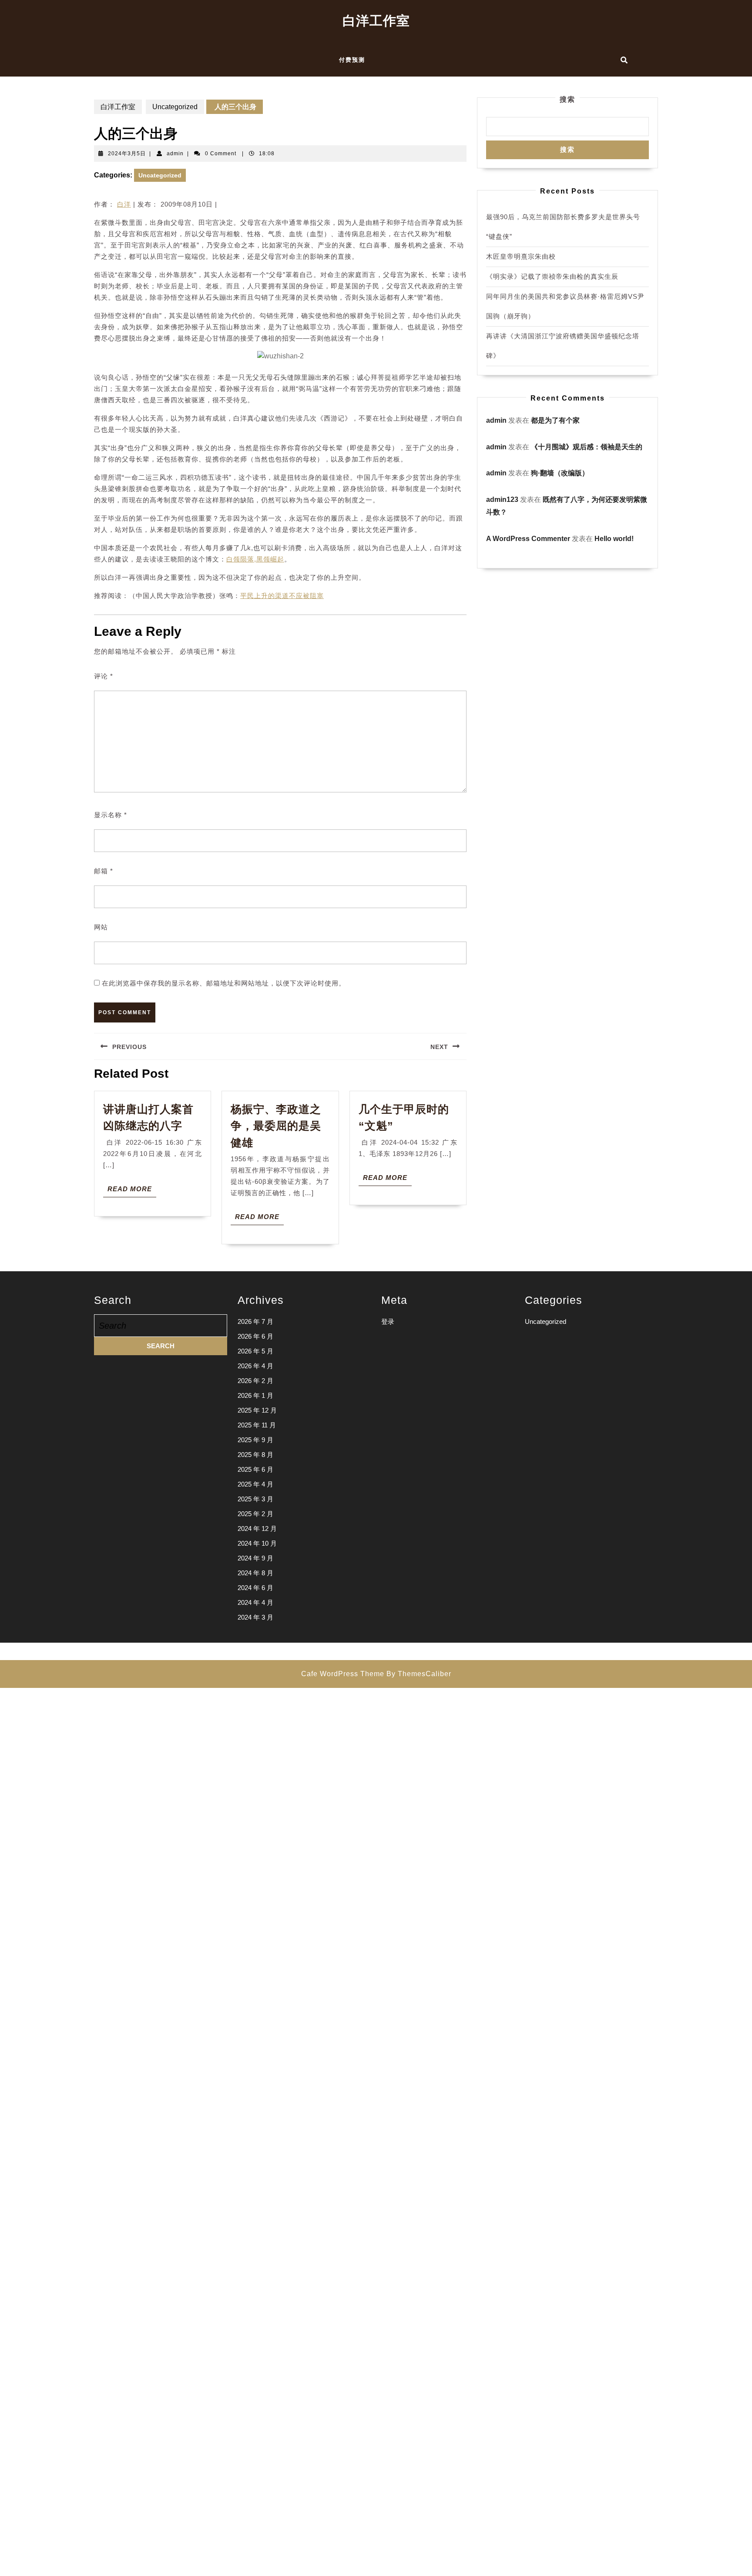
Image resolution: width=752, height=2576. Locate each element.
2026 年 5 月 (255, 1351)
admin (175, 154)
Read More (132, 1191)
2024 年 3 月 (255, 1617)
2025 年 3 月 (255, 1499)
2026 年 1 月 (255, 1395)
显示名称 (111, 815)
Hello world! (614, 539)
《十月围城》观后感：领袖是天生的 (587, 447)
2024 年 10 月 (257, 1543)
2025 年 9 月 (255, 1440)
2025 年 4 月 (255, 1484)
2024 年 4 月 (255, 1602)
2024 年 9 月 (255, 1558)
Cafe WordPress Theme (343, 1674)
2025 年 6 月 (255, 1469)
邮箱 (104, 871)
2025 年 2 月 (255, 1514)
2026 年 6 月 (255, 1336)
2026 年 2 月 (255, 1381)
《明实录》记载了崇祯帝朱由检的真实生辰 (552, 276)
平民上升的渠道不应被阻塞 (282, 596)
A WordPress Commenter (528, 539)
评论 (104, 676)
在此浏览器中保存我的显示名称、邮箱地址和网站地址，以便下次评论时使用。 (224, 983)
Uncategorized (175, 107)
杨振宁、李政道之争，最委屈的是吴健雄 (276, 1126)
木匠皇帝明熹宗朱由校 (521, 256)
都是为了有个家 (555, 420)
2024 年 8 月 (255, 1573)
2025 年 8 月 (255, 1455)
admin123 (502, 499)
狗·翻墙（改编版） (560, 473)
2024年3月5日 (127, 154)
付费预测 (352, 60)
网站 (101, 927)
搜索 (567, 99)
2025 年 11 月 (257, 1425)
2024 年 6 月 (255, 1588)
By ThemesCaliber (419, 1674)
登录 (388, 1321)
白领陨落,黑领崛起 (255, 559)
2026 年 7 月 (255, 1321)
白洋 (124, 204)
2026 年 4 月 (255, 1366)
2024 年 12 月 (257, 1529)
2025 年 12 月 (257, 1410)
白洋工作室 (376, 21)
